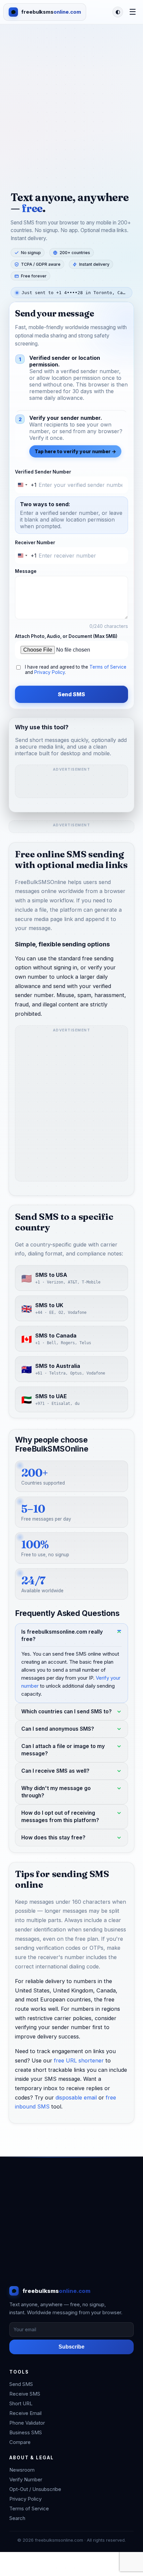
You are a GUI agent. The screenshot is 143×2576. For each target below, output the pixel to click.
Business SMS (26, 2432)
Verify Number (26, 2479)
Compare (20, 2442)
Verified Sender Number (43, 472)
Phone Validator (27, 2423)
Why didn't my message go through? (56, 1792)
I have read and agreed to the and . (76, 670)
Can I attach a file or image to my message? (63, 1750)
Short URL (21, 2403)
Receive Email (25, 2413)
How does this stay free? (53, 1838)
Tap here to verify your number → (75, 451)
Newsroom (22, 2470)
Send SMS (71, 694)
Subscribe (71, 2347)
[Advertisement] (71, 99)
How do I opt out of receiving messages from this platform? (60, 1817)
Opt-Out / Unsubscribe (35, 2489)
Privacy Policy (50, 672)
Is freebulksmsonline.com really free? (62, 1635)
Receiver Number (35, 543)
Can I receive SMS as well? (55, 1771)
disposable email (76, 2097)
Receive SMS (25, 2394)
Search (17, 2518)
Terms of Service (108, 667)
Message (26, 571)
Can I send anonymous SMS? (58, 1729)
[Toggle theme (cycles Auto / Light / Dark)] (118, 12)
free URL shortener (79, 2060)
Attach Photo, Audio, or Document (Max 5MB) (66, 636)
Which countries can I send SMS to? (67, 1711)
